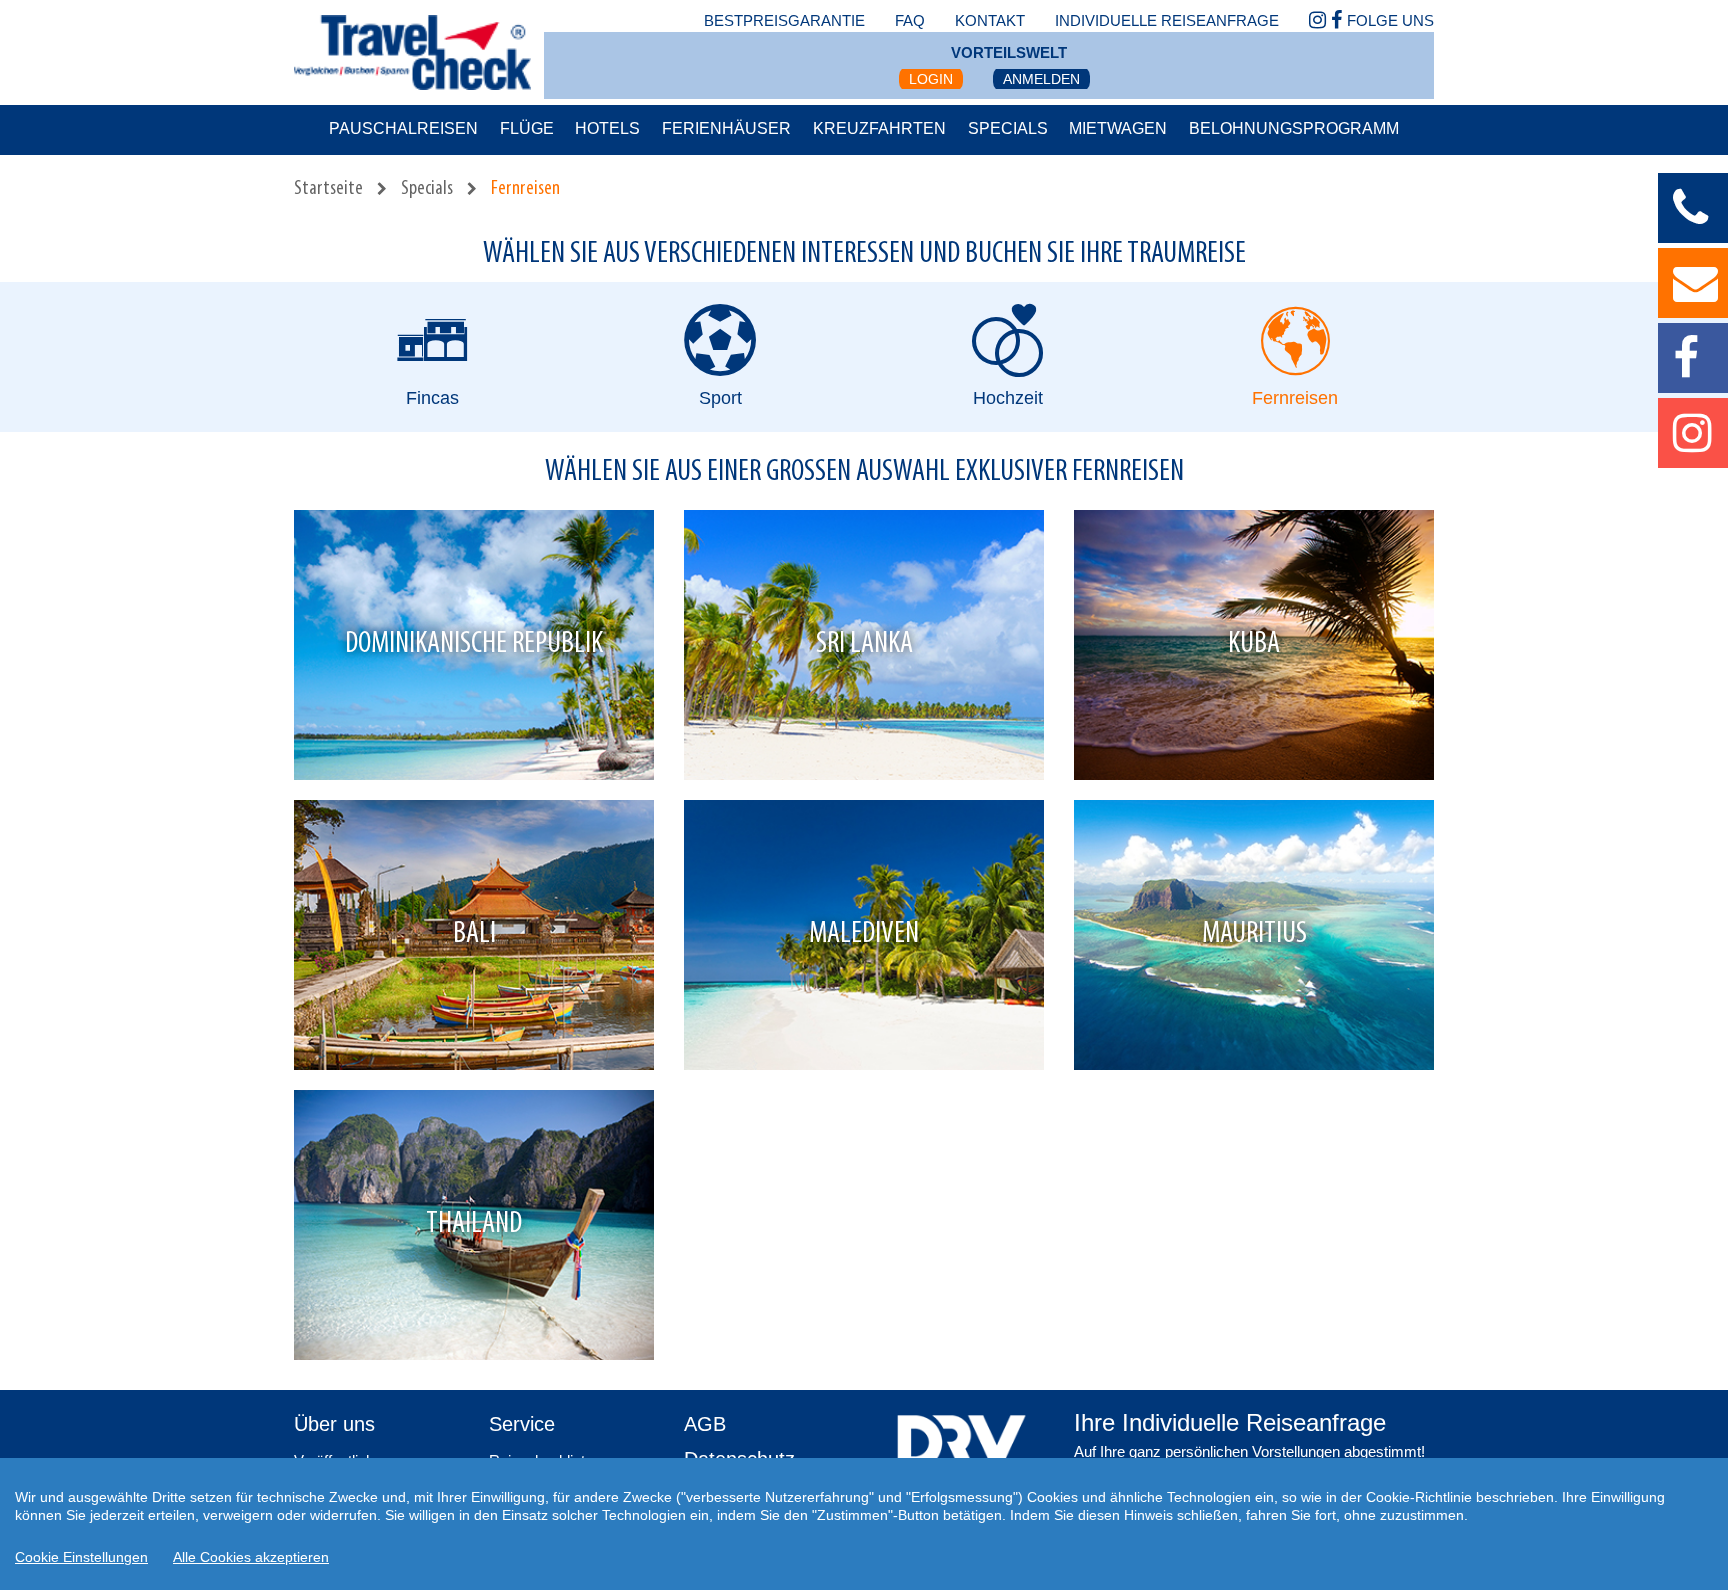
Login (931, 79)
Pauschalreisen (403, 128)
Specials (1008, 128)
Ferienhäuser (726, 128)
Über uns (334, 1424)
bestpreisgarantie (784, 20)
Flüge (527, 128)
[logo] (961, 1450)
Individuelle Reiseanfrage (1167, 20)
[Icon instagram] (1317, 21)
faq (910, 20)
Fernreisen (525, 189)
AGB (705, 1424)
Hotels (607, 128)
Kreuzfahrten (879, 128)
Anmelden (1041, 79)
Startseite (328, 189)
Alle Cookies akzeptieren (251, 1557)
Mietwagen (1118, 128)
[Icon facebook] (1336, 21)
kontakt (990, 20)
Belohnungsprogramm (1294, 128)
